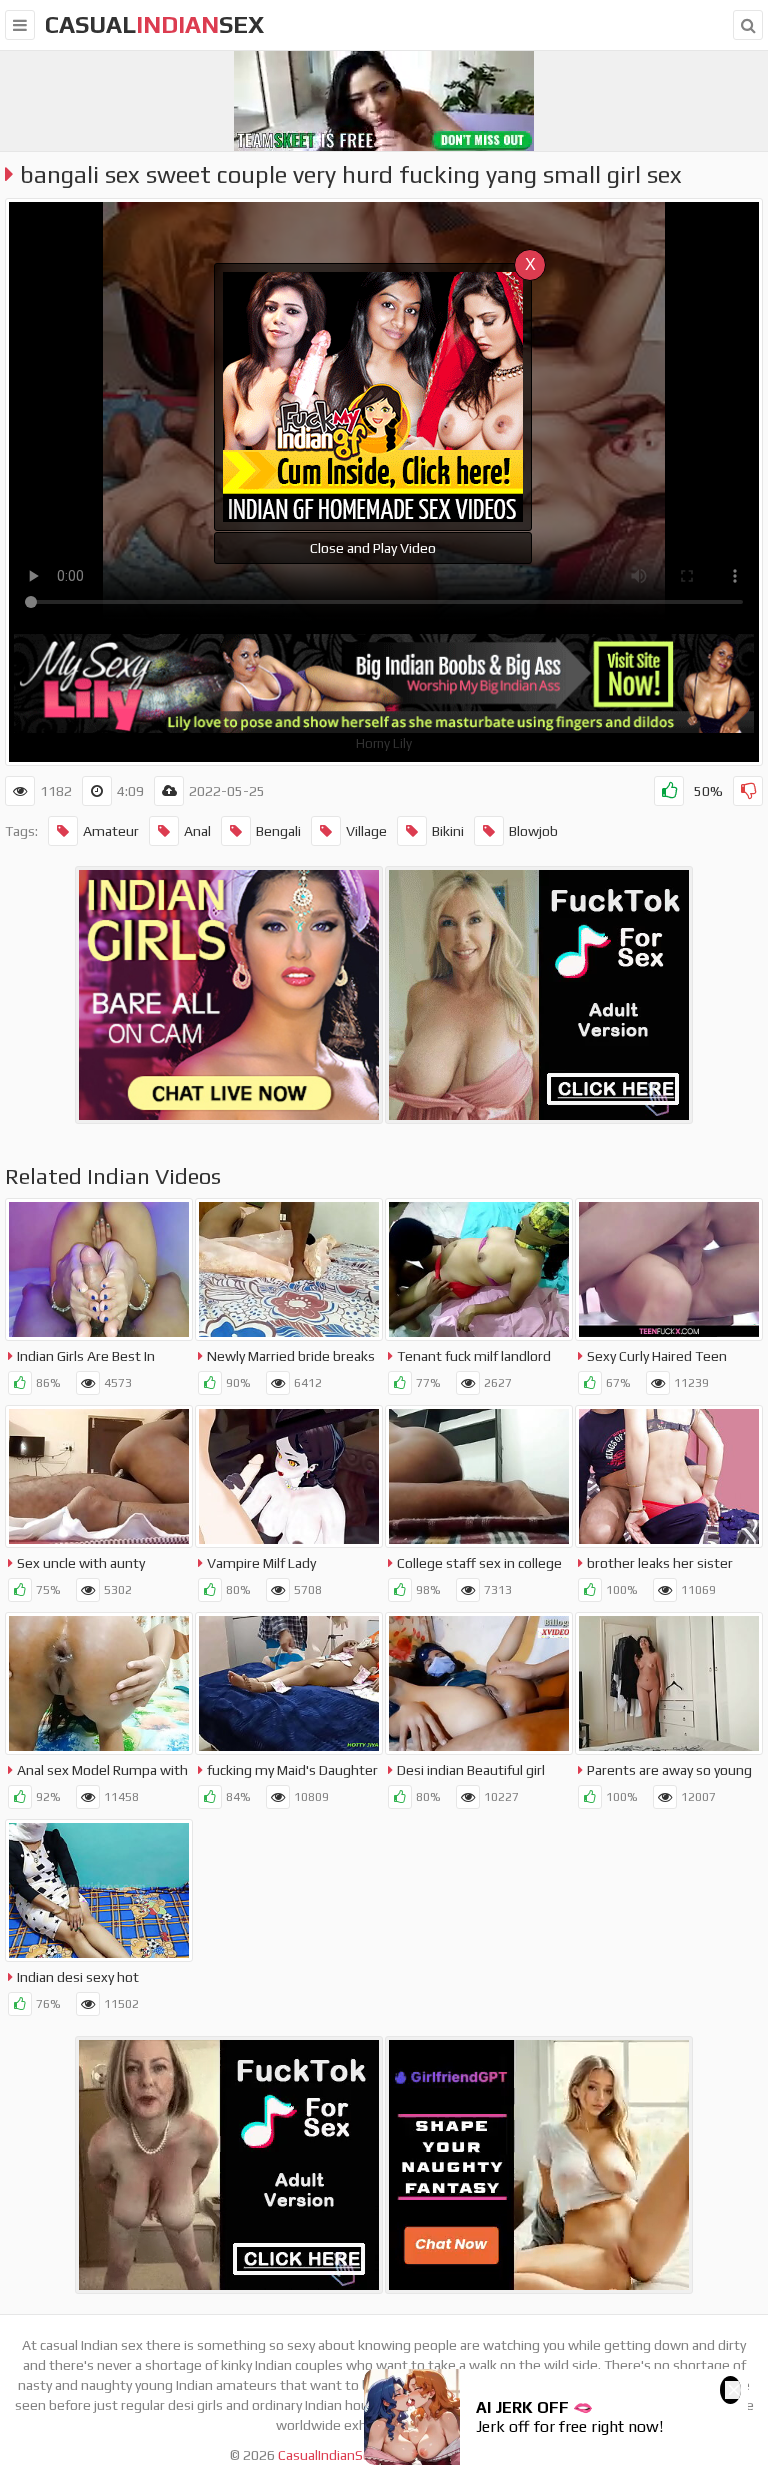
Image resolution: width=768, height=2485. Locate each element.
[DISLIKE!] (748, 791)
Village (366, 831)
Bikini (448, 831)
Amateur (111, 831)
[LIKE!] (669, 791)
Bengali (278, 831)
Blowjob (533, 831)
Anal (197, 831)
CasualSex (154, 24)
